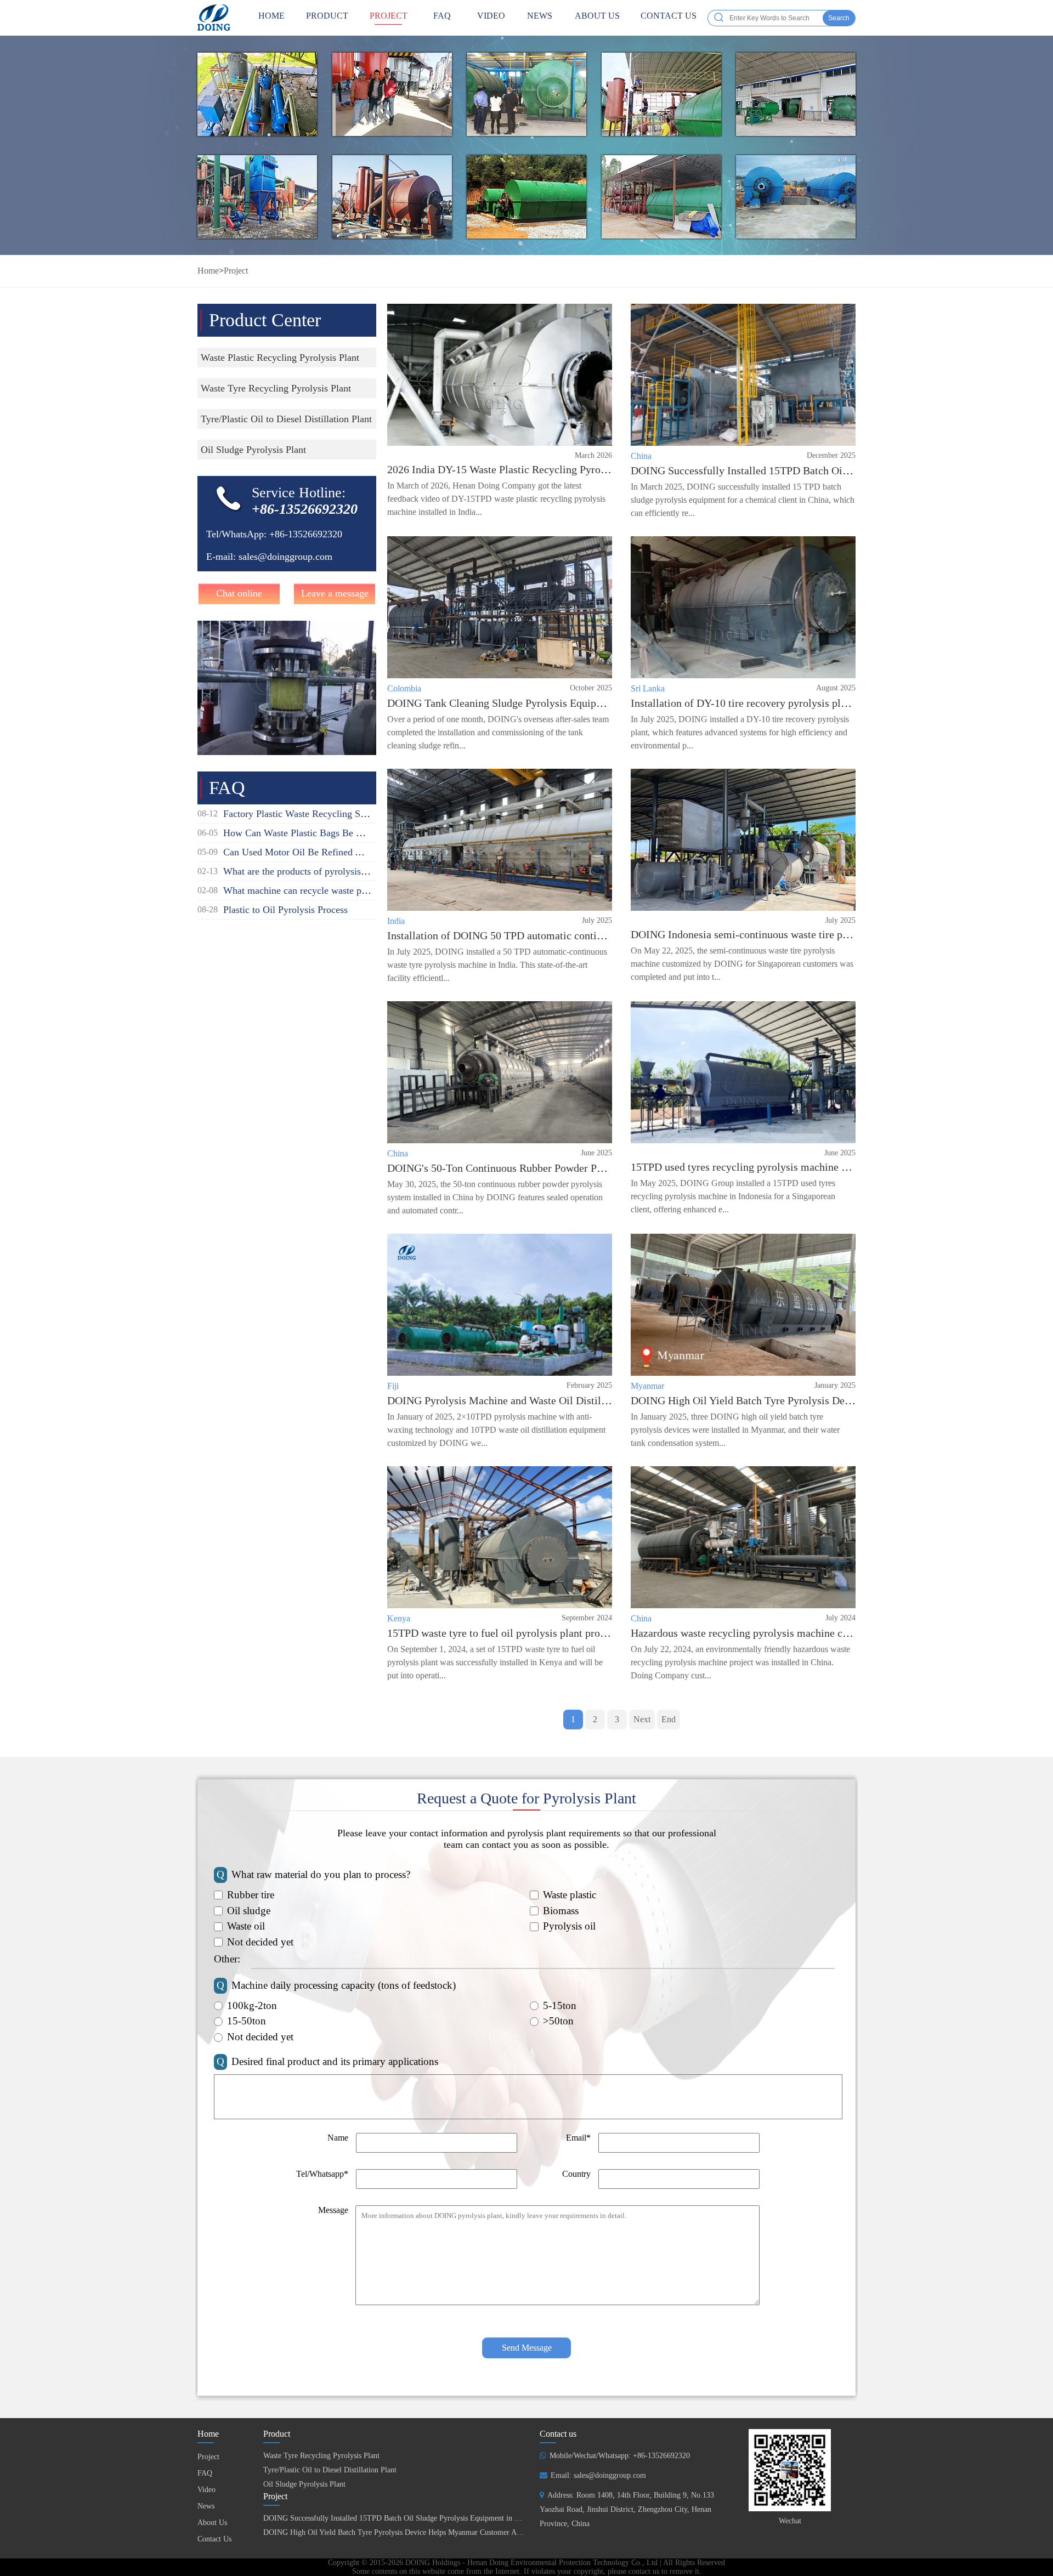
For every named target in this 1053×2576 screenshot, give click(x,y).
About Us (597, 16)
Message (333, 2210)
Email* (578, 2138)
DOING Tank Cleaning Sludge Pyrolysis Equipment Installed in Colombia (553, 703)
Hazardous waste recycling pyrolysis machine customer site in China (784, 1633)
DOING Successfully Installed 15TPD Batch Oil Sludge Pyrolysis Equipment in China (823, 470)
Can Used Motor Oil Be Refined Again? (303, 852)
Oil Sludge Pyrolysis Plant (304, 2484)
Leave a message (335, 593)
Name (338, 2138)
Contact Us (669, 16)
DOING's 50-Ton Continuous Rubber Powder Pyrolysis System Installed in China (569, 1168)
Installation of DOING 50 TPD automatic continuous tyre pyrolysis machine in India (576, 935)
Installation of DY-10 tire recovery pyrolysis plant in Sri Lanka (771, 703)
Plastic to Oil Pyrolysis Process (285, 910)
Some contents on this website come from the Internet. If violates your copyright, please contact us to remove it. (527, 2571)
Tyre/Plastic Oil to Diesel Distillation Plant (330, 2470)
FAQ (442, 16)
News (540, 16)
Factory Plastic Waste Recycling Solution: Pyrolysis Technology (352, 814)
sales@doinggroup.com (285, 557)
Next (642, 1719)
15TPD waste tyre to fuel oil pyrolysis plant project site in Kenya (533, 1633)
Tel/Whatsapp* (322, 2174)
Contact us (558, 2434)
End (669, 1719)
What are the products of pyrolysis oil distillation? (323, 871)
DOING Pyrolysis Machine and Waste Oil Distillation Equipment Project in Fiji (565, 1400)
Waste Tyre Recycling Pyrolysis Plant (321, 2456)
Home (208, 271)
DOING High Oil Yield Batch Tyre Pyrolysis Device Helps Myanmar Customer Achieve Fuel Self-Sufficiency (434, 2532)
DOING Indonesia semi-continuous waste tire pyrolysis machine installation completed (826, 934)
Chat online (239, 593)
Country (576, 2174)
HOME (271, 16)
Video (491, 16)
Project (389, 16)
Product (327, 16)
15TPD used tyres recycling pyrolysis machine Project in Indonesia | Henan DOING (817, 1167)
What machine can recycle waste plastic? (305, 890)
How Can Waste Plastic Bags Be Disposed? (310, 833)
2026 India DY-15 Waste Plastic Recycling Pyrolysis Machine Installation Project (569, 469)
